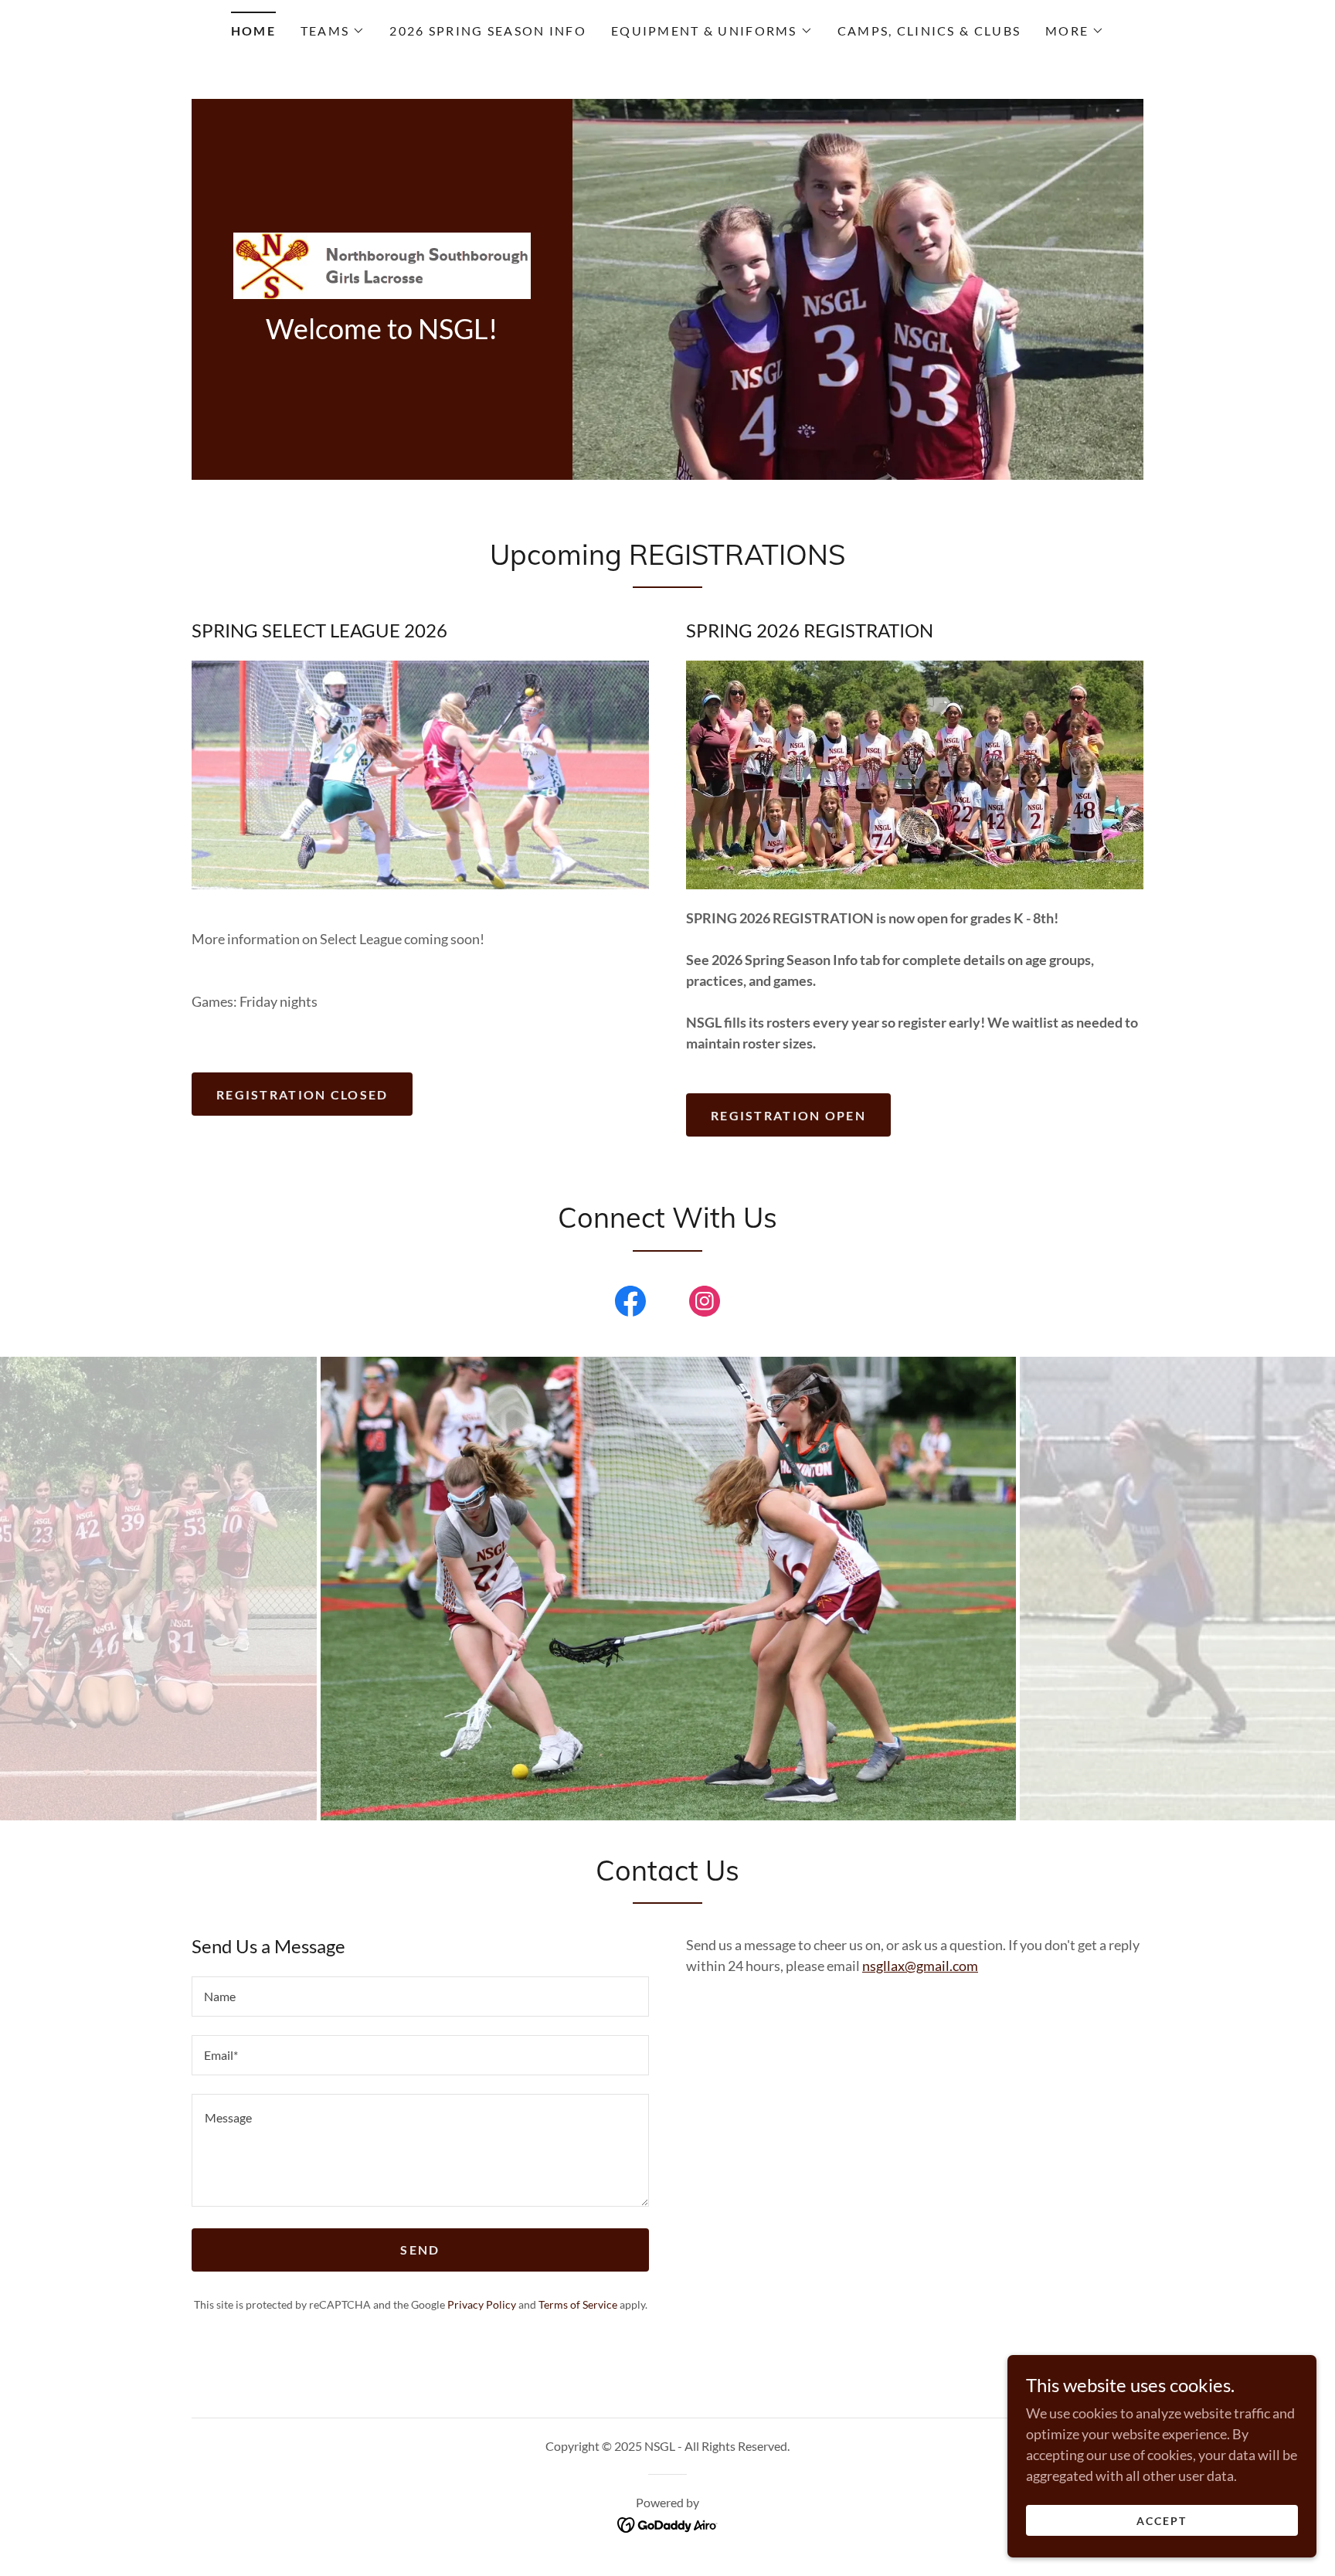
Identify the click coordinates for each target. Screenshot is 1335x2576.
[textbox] (420, 1997)
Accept (1162, 2521)
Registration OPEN (788, 1115)
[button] (333, 31)
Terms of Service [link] (578, 2304)
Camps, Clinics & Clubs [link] (929, 31)
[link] (382, 263)
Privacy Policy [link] (482, 2304)
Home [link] (253, 31)
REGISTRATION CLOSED (302, 1094)
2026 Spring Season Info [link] (488, 31)
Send (420, 2250)
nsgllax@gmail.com (920, 1966)
